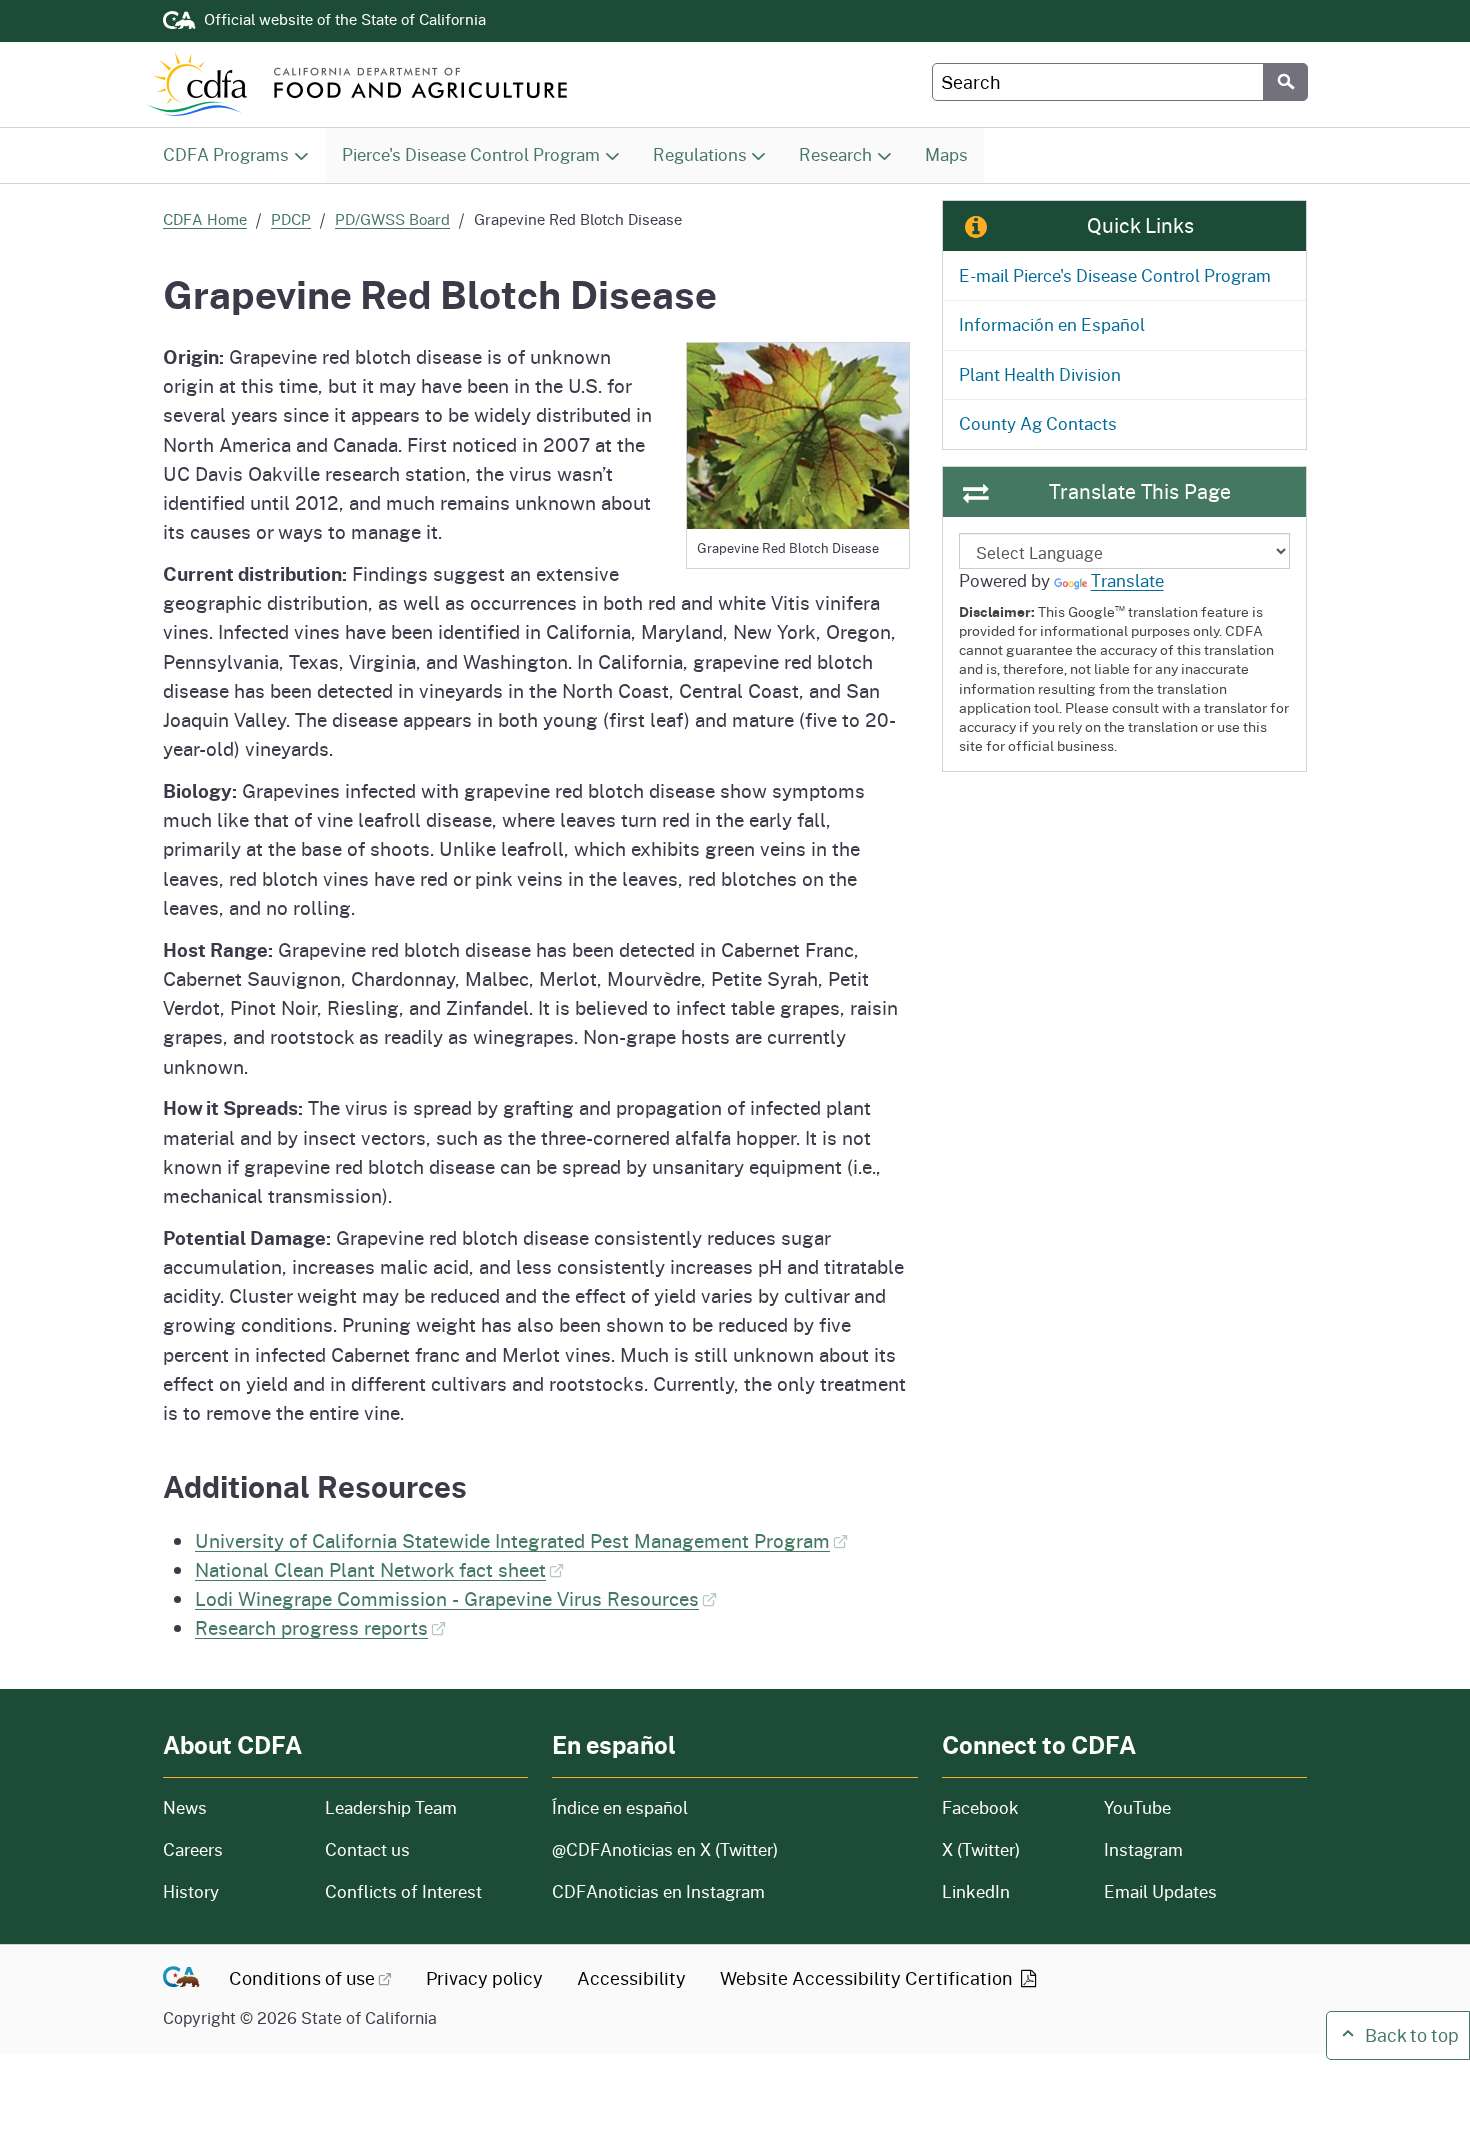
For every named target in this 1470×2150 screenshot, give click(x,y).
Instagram (1143, 1849)
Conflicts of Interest (403, 1891)
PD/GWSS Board (392, 219)
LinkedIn (976, 1891)
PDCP (291, 219)
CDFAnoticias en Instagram (658, 1891)
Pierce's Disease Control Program (471, 154)
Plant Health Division (1040, 374)
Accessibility (631, 1978)
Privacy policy (484, 1978)
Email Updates (1160, 1891)
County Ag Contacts (1038, 423)
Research (835, 154)
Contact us (367, 1849)
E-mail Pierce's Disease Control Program (1115, 275)
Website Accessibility (868, 1978)
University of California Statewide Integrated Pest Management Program (512, 1540)
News (232, 1807)
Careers (232, 1849)
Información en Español (1052, 324)
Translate (1127, 580)
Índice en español (620, 1807)
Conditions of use (302, 1978)
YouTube (1137, 1807)
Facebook (980, 1807)
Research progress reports (311, 1627)
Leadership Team (391, 1807)
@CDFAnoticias (665, 1849)
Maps (946, 154)
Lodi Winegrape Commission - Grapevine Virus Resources (447, 1598)
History (232, 1891)
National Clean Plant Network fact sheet (370, 1569)
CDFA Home (205, 219)
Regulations (700, 154)
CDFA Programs (226, 154)
